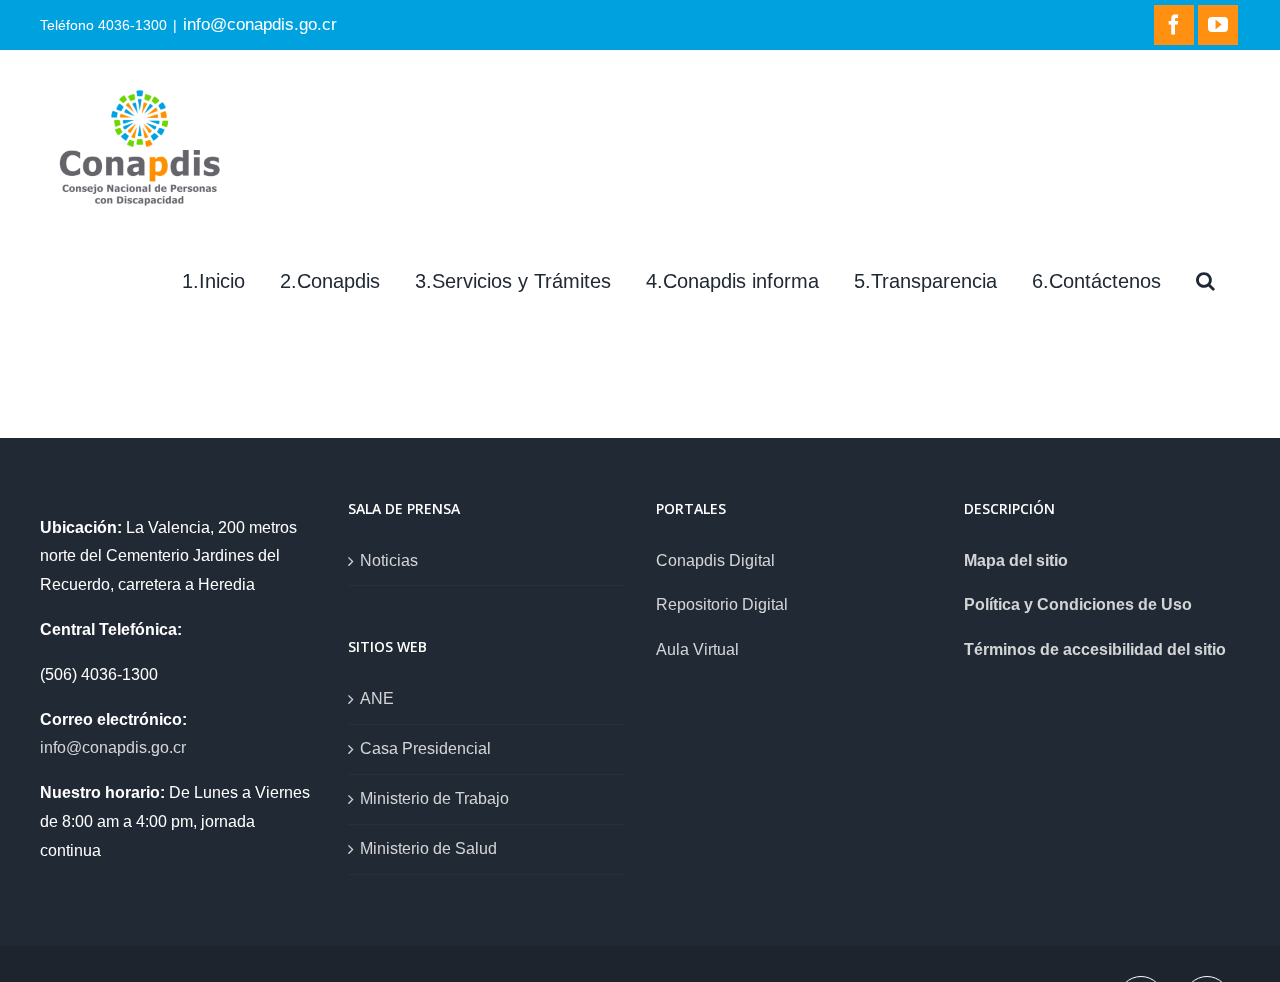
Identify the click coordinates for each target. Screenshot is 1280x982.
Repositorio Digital (722, 604)
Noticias (389, 560)
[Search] (1205, 281)
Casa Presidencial (425, 748)
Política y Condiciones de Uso (1078, 604)
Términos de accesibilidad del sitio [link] (1095, 649)
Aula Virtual (697, 649)
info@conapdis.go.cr (260, 24)
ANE (377, 698)
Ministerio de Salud (428, 848)
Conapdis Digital (715, 560)
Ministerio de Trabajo (434, 798)
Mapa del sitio (1016, 560)
